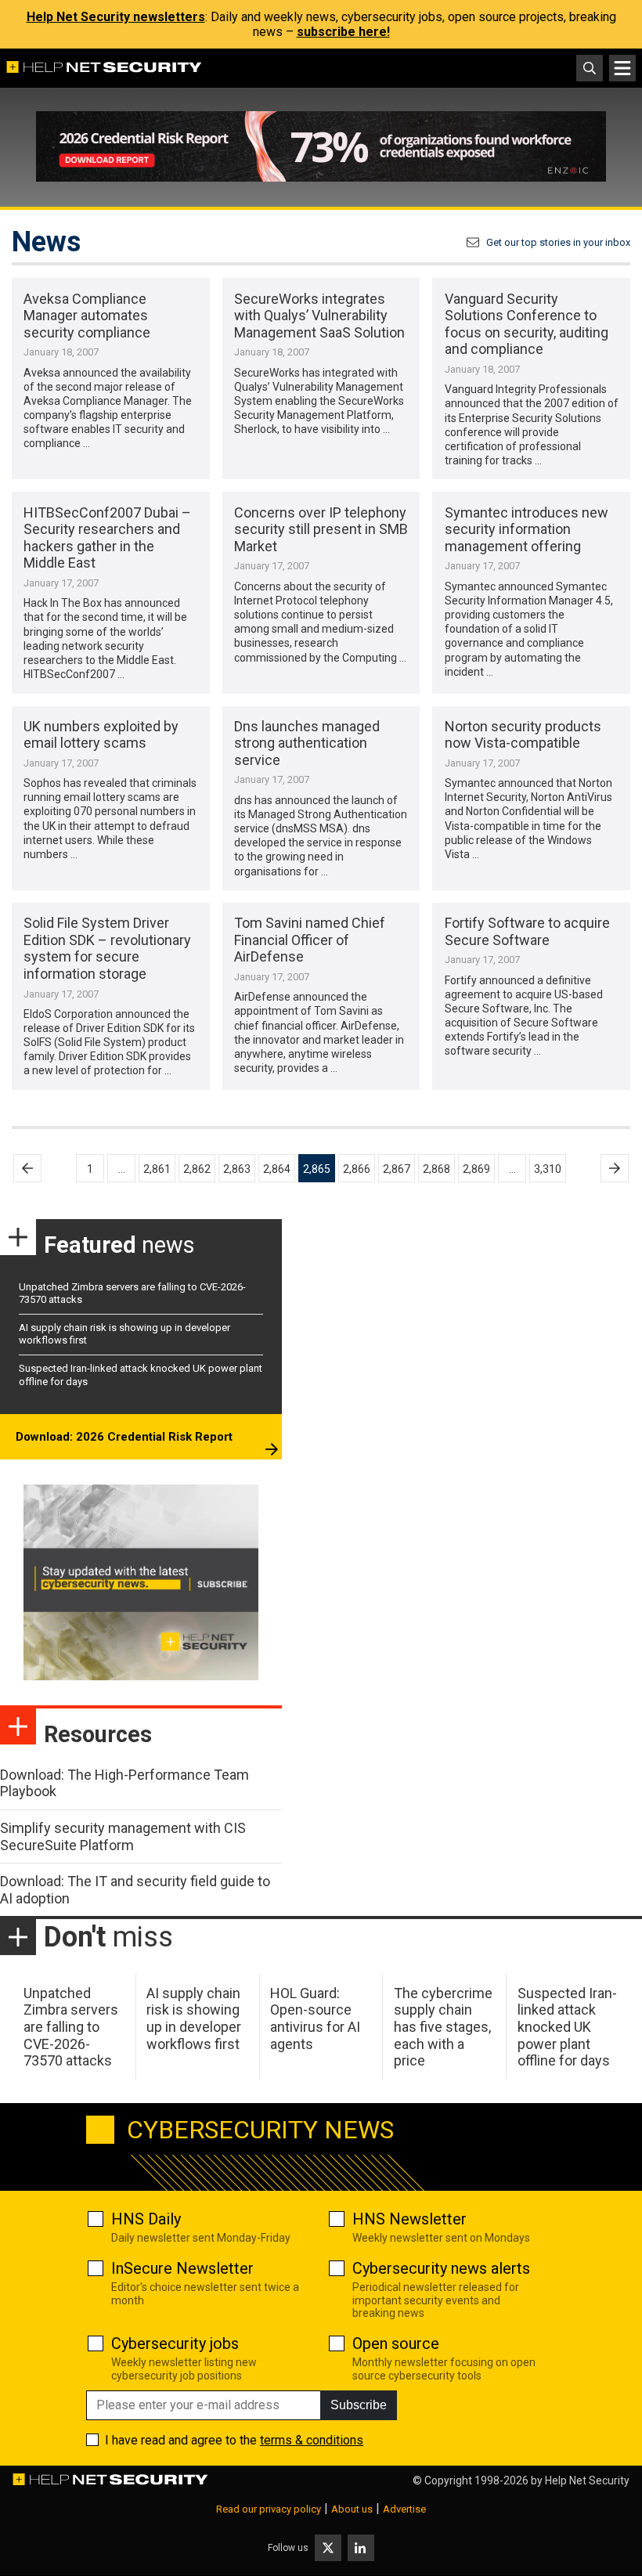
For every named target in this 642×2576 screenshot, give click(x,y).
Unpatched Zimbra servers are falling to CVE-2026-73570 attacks (71, 2027)
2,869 (476, 1169)
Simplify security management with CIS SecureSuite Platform (123, 1836)
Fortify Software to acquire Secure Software (527, 931)
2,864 (277, 1169)
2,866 (357, 1169)
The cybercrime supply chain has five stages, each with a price (443, 2027)
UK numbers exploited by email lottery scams (101, 735)
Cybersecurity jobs (175, 2343)
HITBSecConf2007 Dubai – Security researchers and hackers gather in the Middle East (107, 538)
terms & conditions (312, 2440)
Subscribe (359, 2405)
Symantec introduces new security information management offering (527, 529)
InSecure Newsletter (182, 2268)
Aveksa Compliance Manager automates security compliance (87, 316)
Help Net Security (587, 2480)
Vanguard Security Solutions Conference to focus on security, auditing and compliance (527, 324)
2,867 (397, 1169)
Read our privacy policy (269, 2509)
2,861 (157, 1169)
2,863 (237, 1169)
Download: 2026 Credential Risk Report (124, 1437)
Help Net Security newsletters (116, 17)
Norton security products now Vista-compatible (523, 735)
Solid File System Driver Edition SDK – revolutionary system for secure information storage (107, 948)
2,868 (436, 1169)
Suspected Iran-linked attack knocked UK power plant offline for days (567, 2027)
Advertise (404, 2509)
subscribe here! (343, 32)
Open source (396, 2343)
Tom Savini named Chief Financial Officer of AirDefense (310, 940)
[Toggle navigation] (622, 68)
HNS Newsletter (409, 2219)
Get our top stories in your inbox (558, 242)
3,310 (548, 1169)
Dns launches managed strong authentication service (307, 743)
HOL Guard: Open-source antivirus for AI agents (315, 2019)
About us (352, 2509)
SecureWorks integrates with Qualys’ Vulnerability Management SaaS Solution (319, 316)
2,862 (197, 1169)
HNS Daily (146, 2219)
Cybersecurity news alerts (441, 2268)
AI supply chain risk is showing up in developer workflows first (194, 2019)
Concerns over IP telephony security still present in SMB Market (321, 529)
